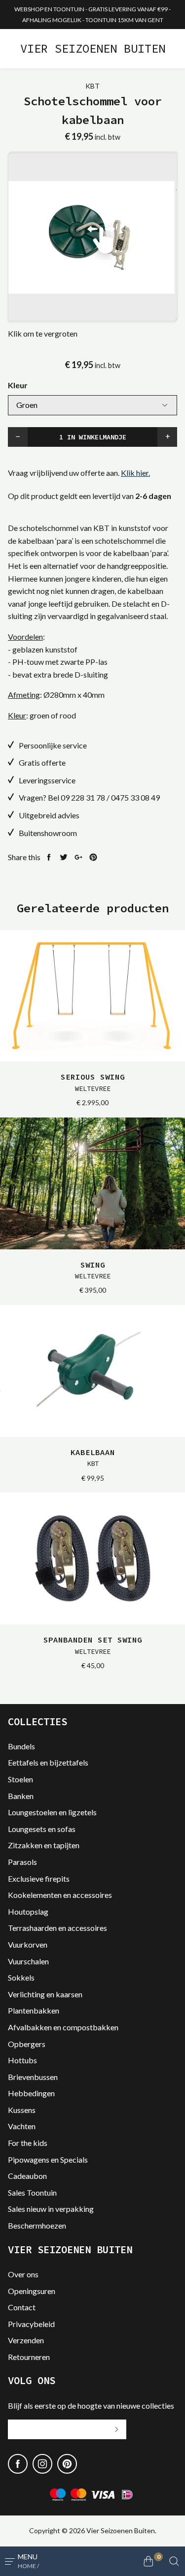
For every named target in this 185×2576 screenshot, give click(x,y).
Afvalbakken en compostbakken (63, 2027)
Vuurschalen (28, 1961)
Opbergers (27, 2044)
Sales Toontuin (32, 2192)
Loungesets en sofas (42, 1829)
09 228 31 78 (83, 797)
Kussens (22, 2110)
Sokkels (21, 1977)
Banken (21, 1796)
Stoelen (20, 1779)
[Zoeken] (174, 2561)
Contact (22, 2307)
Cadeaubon (27, 2176)
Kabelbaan (93, 1458)
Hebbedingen (31, 2093)
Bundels (21, 1746)
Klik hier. (135, 473)
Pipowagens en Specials (48, 2159)
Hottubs (22, 2060)
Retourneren (29, 2357)
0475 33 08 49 (135, 797)
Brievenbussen (33, 2077)
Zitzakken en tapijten (44, 1845)
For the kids (28, 2143)
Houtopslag (28, 1911)
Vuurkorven (28, 1944)
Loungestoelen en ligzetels (52, 1812)
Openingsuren (32, 2291)
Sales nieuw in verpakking (51, 2209)
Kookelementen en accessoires (60, 1895)
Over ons (23, 2274)
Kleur (18, 385)
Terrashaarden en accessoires (57, 1928)
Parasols (22, 1862)
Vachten (22, 2126)
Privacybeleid (31, 2324)
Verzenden (26, 2340)
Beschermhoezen (37, 2225)
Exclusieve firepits (39, 1878)
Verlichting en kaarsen (45, 1994)
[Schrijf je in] (116, 2429)
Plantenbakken (34, 2010)
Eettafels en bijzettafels (48, 1762)
